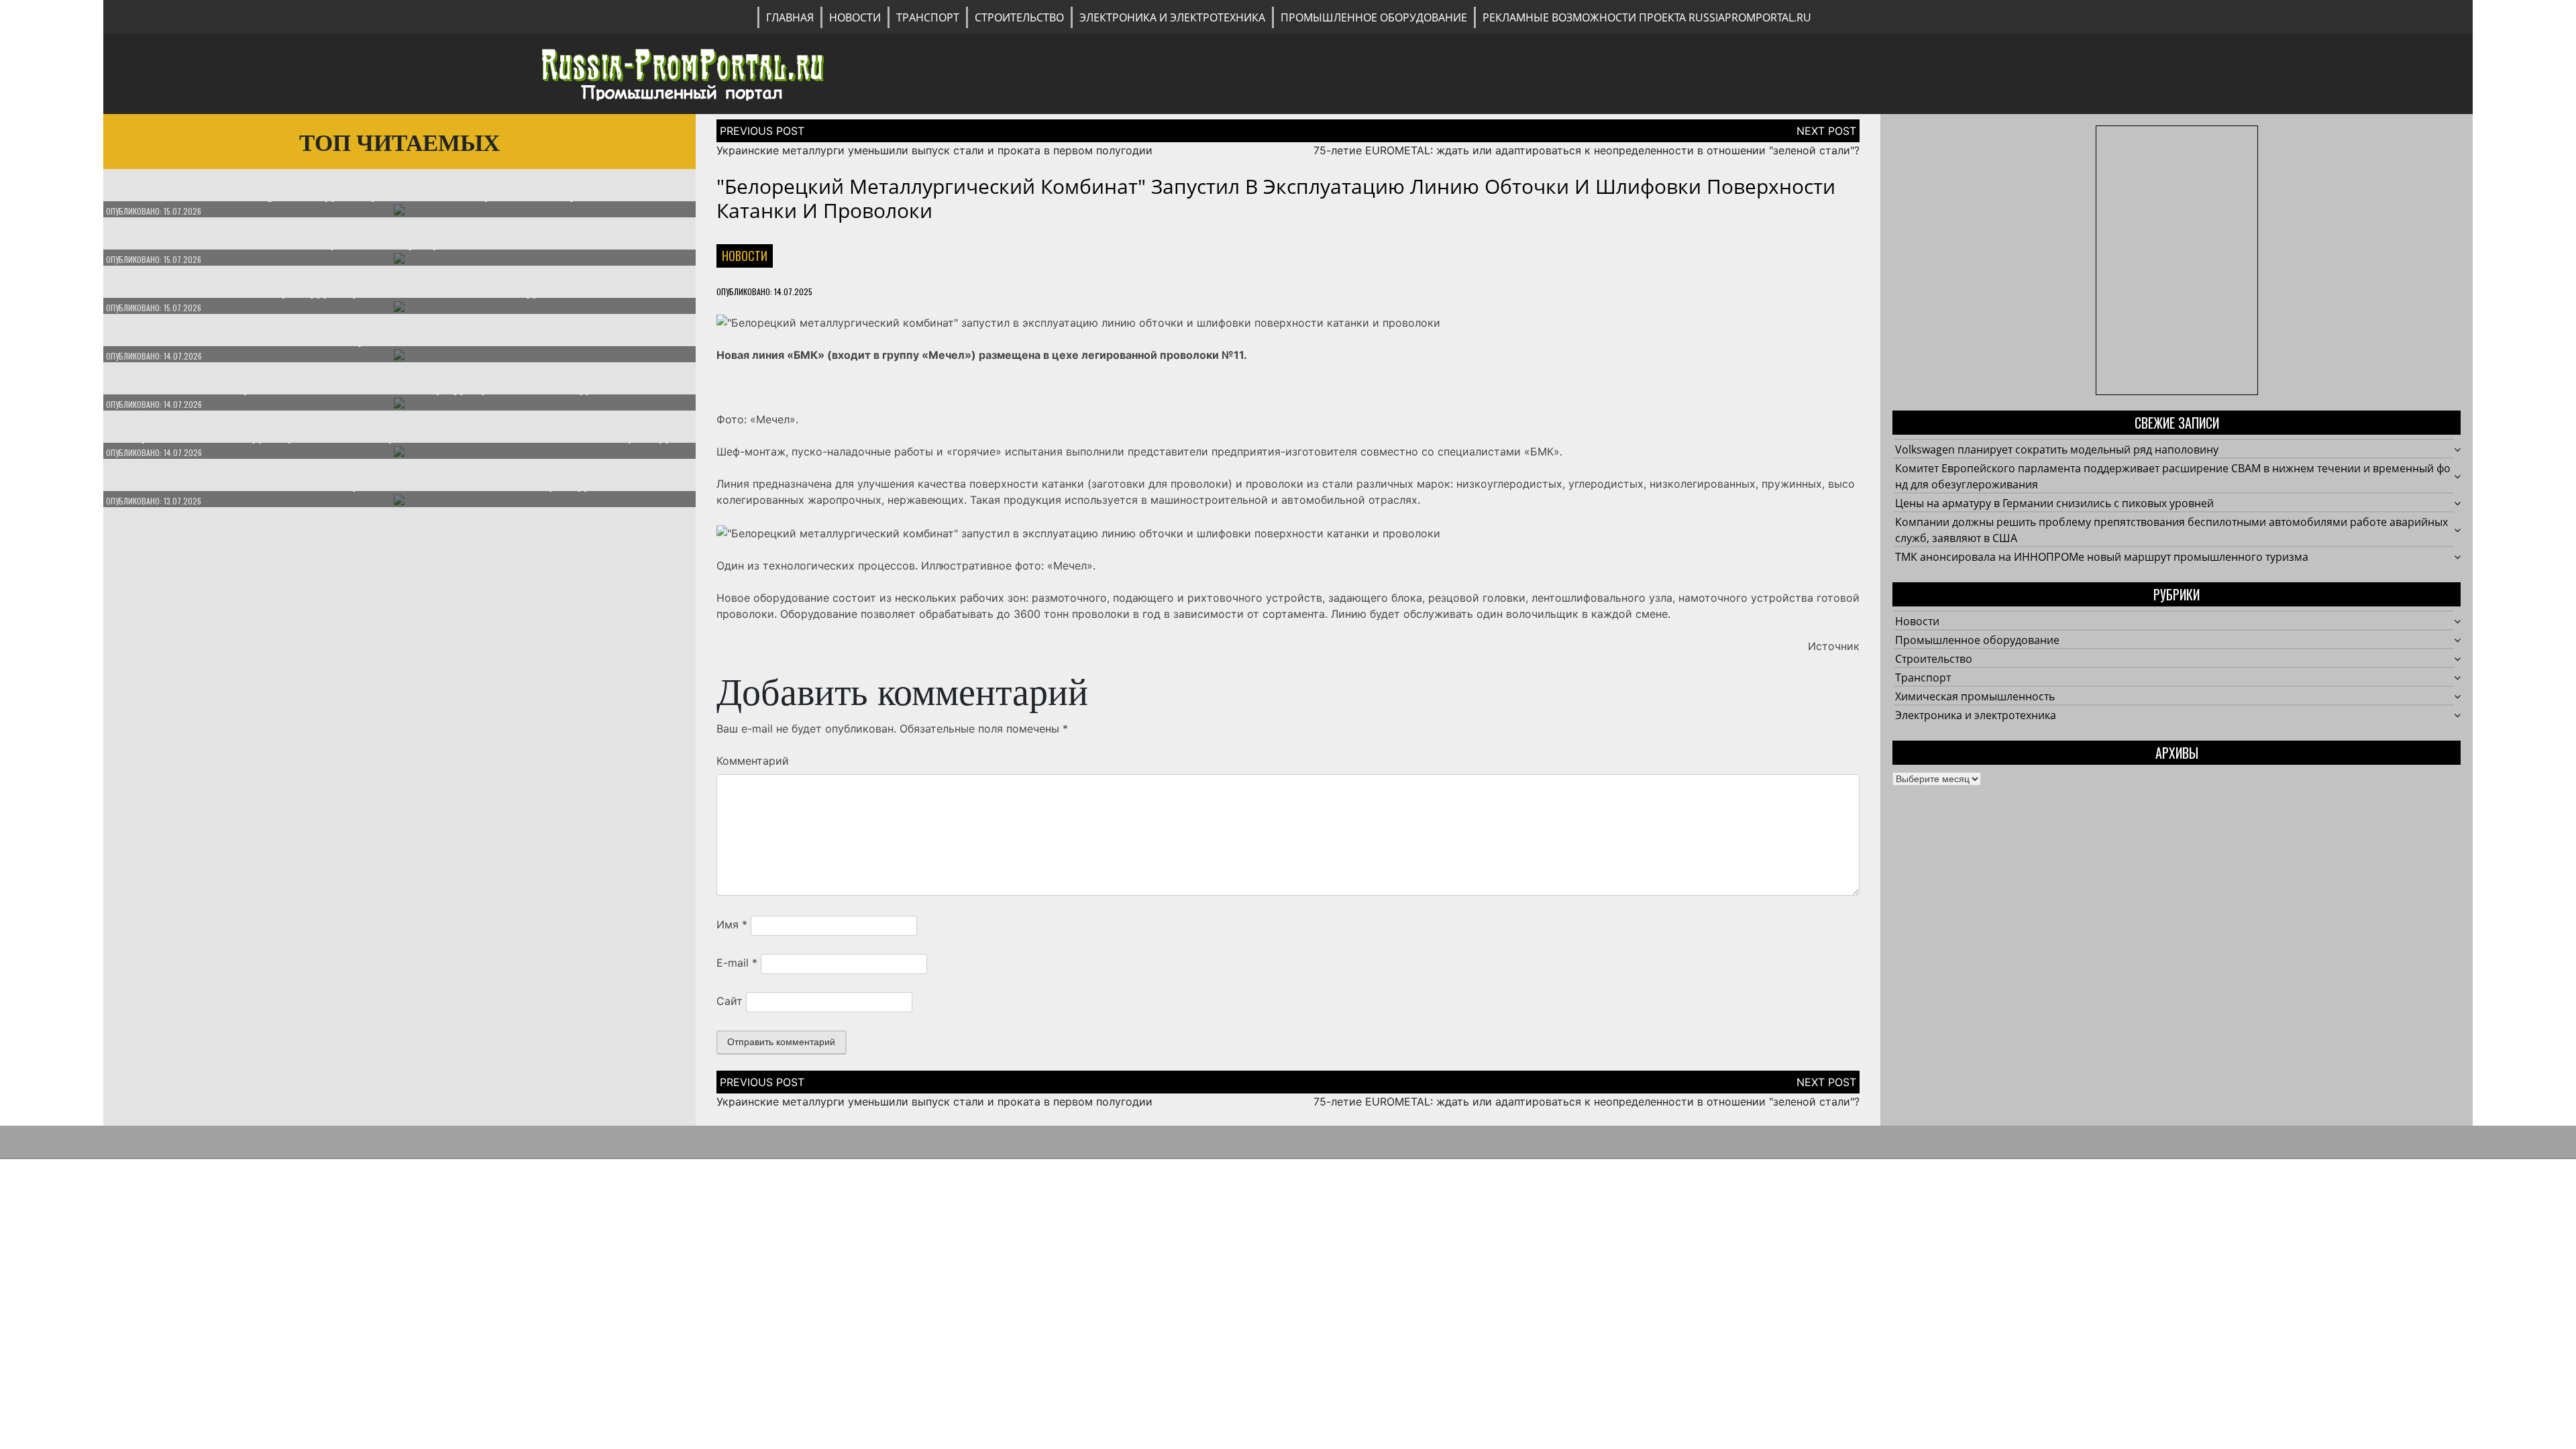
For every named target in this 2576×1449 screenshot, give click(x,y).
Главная (790, 17)
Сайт (730, 1001)
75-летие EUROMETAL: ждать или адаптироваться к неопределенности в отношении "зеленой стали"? (1587, 150)
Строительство (1019, 17)
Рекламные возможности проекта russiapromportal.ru (1647, 17)
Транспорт (928, 17)
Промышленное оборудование (1374, 17)
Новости (855, 17)
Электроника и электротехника (1172, 17)
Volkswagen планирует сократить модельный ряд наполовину (2057, 449)
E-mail (737, 963)
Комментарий (753, 761)
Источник (1834, 646)
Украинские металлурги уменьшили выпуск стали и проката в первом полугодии (934, 150)
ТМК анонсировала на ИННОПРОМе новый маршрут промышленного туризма (2102, 557)
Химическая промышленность (1975, 696)
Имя (732, 924)
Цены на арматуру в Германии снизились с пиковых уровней (2054, 503)
